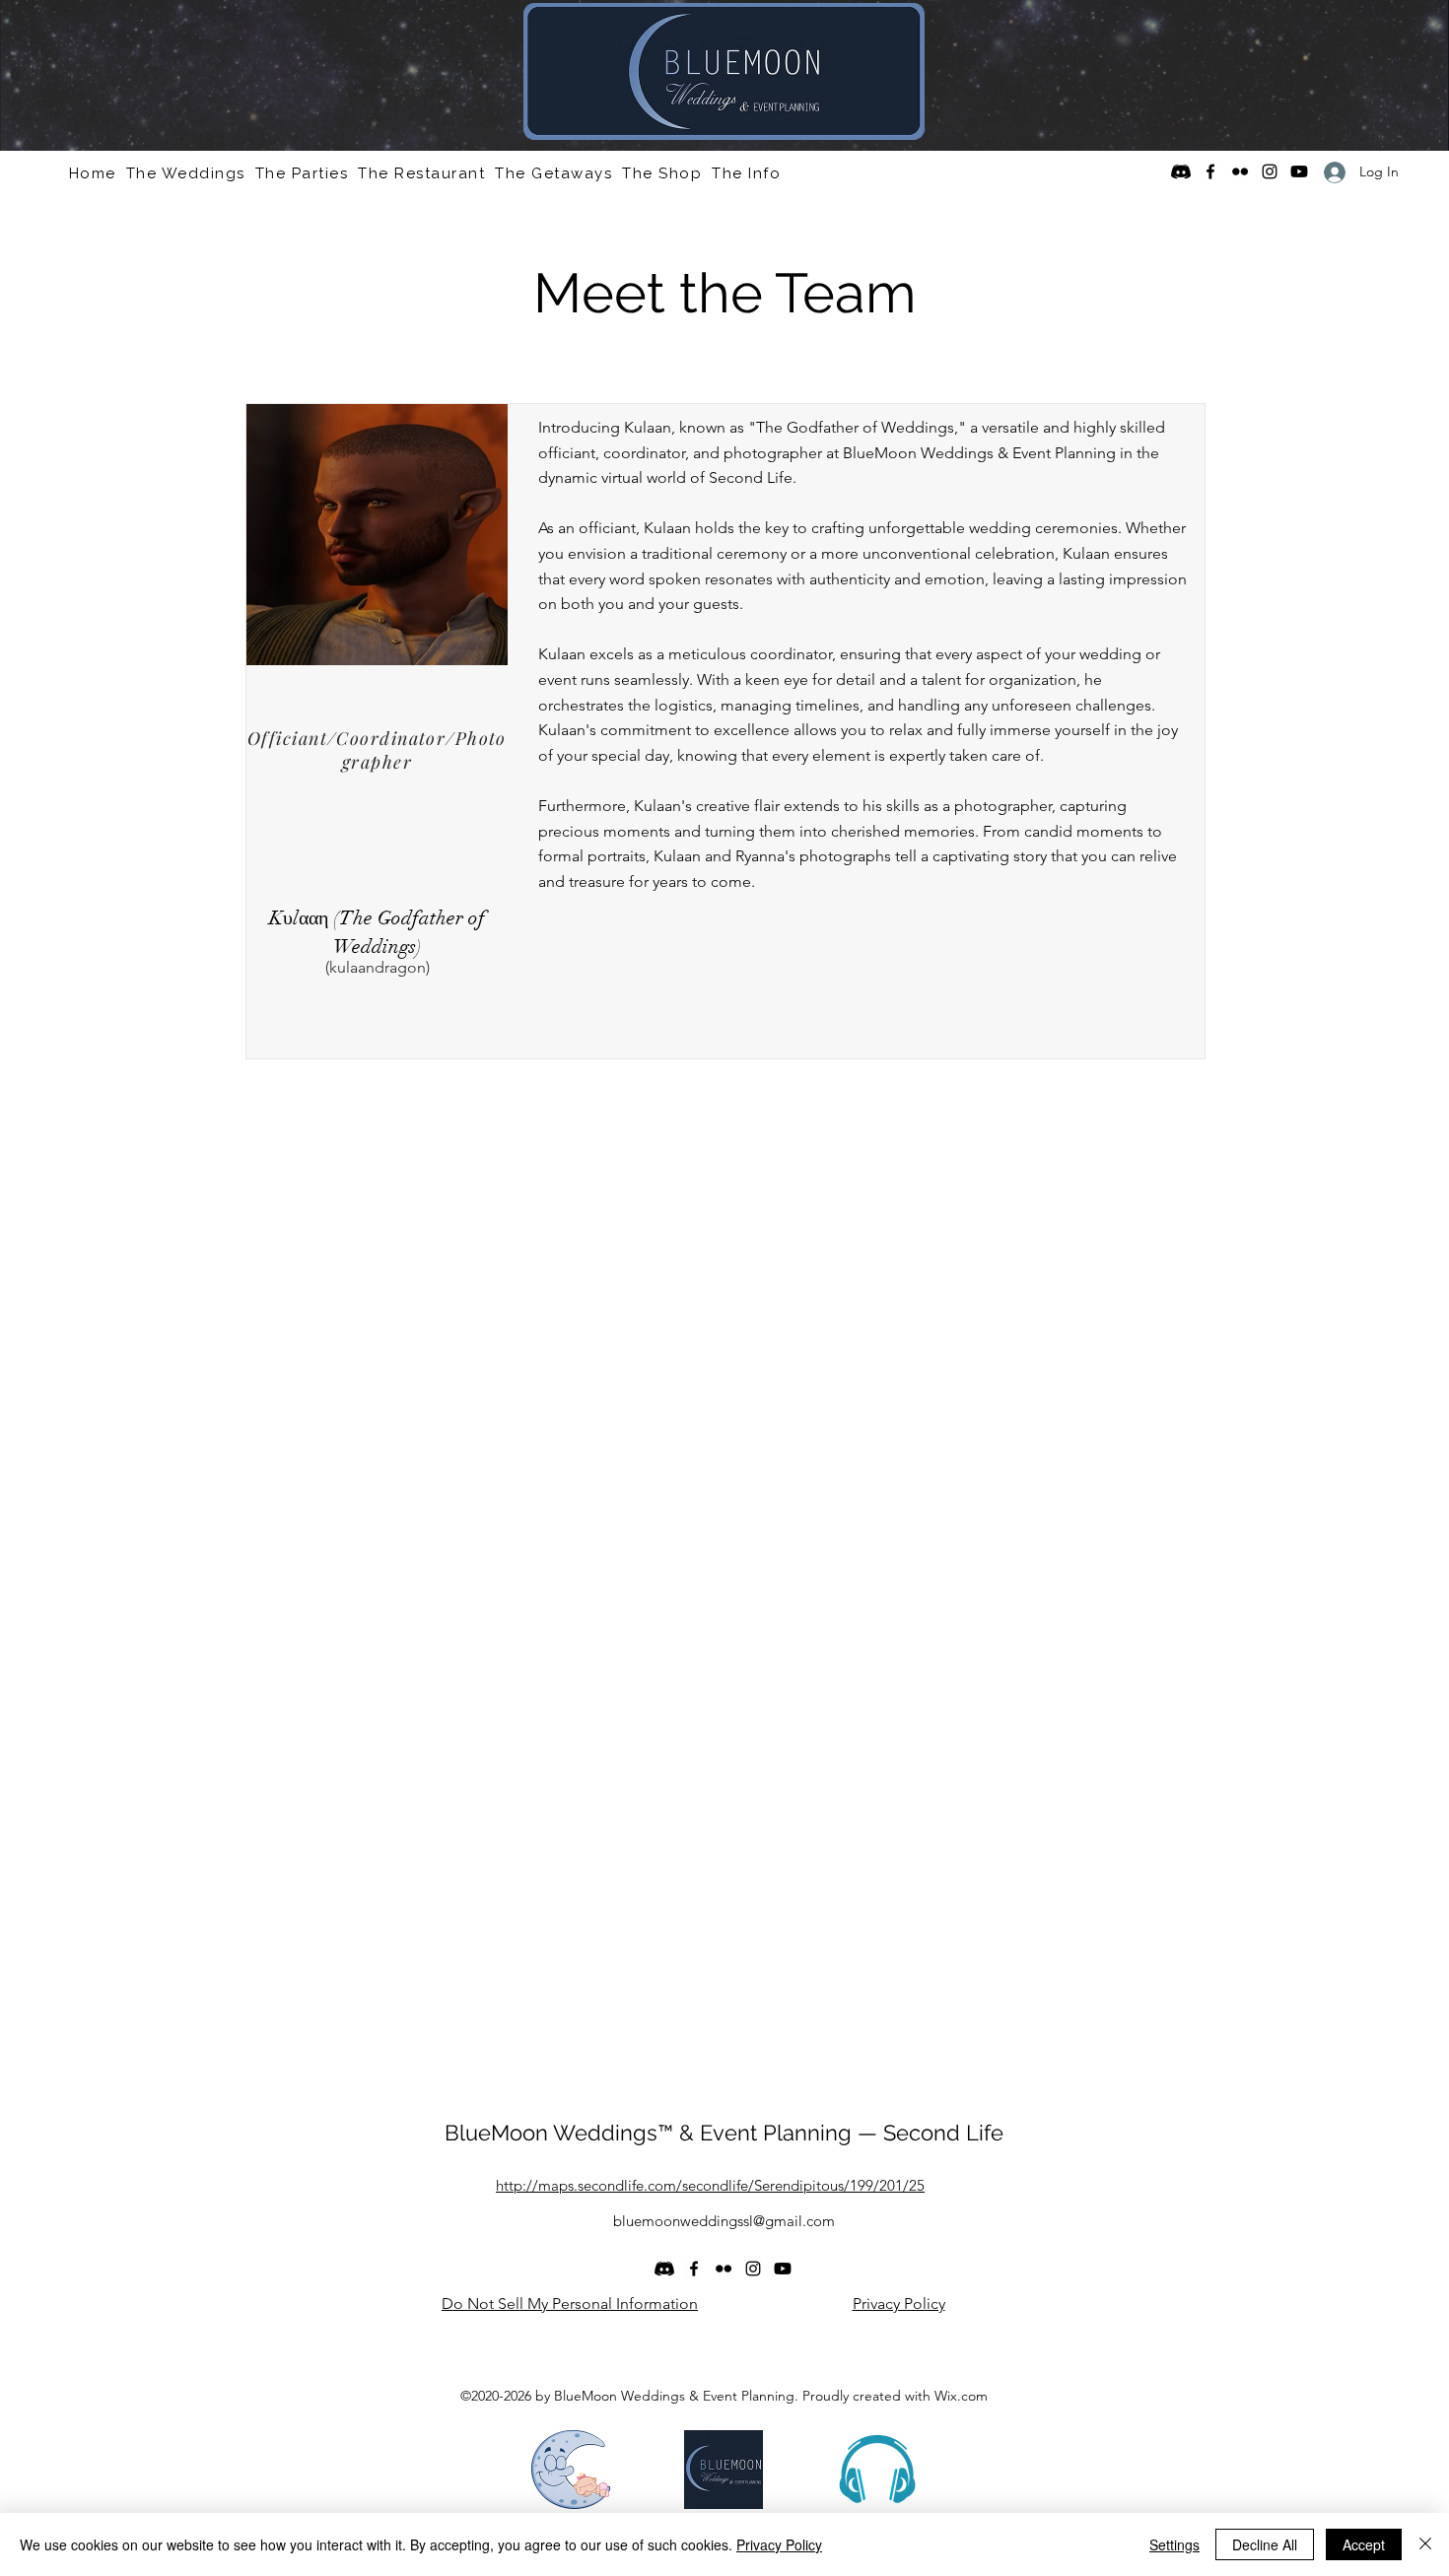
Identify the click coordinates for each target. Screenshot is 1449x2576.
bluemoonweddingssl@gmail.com (724, 2221)
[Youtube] (1299, 171)
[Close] (1425, 2544)
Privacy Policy (779, 2544)
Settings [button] (1174, 2544)
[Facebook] (1210, 171)
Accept (1364, 2544)
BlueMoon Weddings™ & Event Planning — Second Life (724, 2133)
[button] (186, 173)
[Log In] (1328, 172)
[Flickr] (1240, 171)
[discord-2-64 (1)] (1181, 171)
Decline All (1265, 2544)
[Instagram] (1270, 171)
